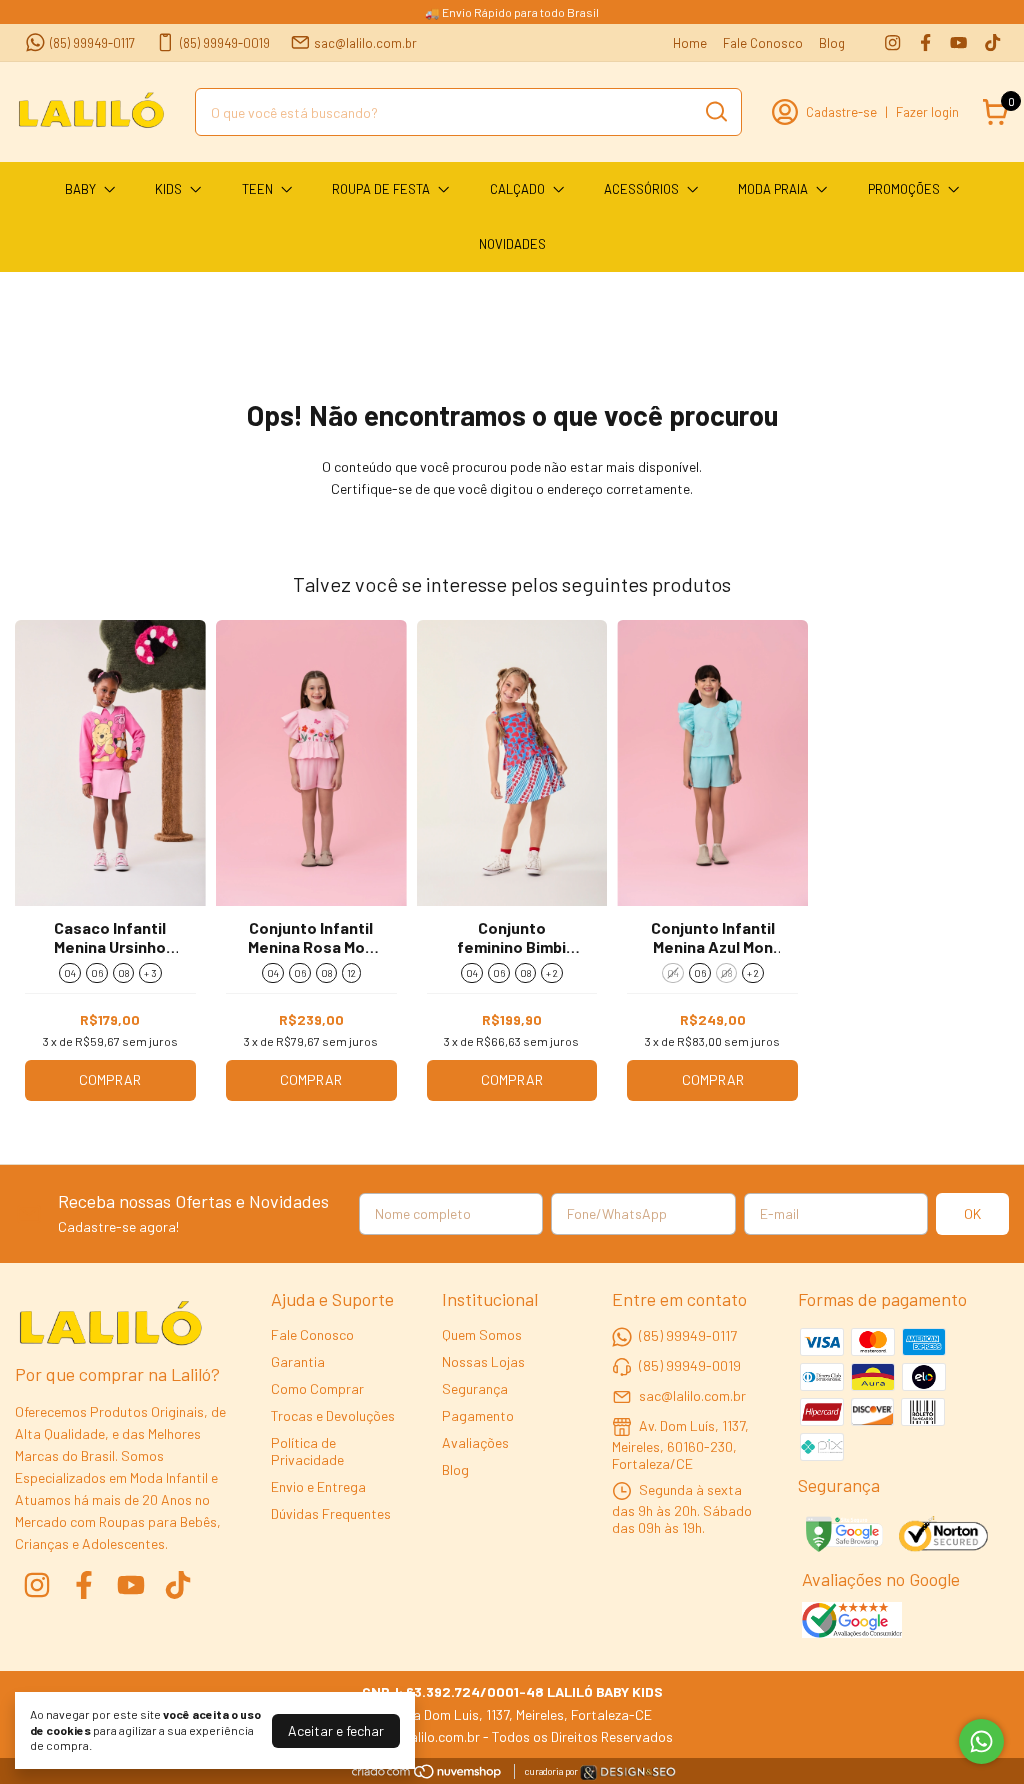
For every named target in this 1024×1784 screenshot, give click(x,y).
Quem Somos (482, 1334)
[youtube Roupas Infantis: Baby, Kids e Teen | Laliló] (958, 42)
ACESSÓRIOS (641, 189)
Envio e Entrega (318, 1486)
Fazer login (927, 112)
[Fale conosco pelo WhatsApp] (981, 1741)
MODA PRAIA (773, 189)
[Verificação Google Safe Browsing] (842, 1536)
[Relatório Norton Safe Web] (944, 1536)
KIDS (168, 189)
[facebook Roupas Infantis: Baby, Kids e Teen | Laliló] (925, 42)
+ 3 (150, 973)
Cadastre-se (841, 112)
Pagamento (478, 1415)
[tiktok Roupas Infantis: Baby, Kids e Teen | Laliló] (992, 42)
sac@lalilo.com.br (365, 43)
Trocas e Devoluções (333, 1415)
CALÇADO (517, 189)
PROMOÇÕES (904, 189)
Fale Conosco (763, 43)
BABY (80, 189)
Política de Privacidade (307, 1451)
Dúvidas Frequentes (331, 1513)
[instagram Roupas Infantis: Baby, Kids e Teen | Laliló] (892, 42)
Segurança (475, 1388)
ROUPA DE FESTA (381, 189)
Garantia (298, 1361)
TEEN (257, 189)
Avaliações (475, 1442)
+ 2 (552, 973)
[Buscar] (715, 111)
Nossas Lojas (483, 1361)
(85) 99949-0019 (225, 43)
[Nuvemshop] (427, 1774)
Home (690, 43)
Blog (832, 43)
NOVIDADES (512, 244)
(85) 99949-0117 (92, 43)
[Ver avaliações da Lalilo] (852, 1622)
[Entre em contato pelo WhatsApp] (628, 1775)
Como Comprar (317, 1388)
